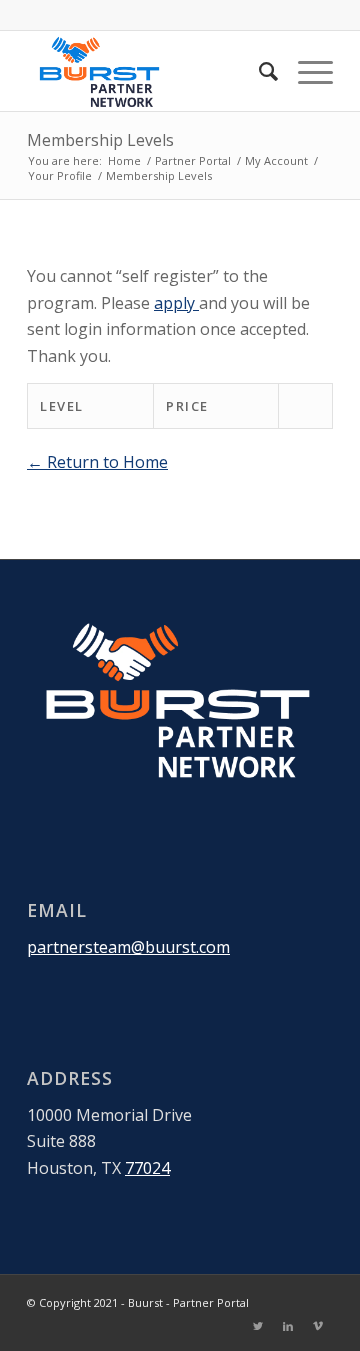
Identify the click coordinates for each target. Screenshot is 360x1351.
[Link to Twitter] (258, 1326)
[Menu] (305, 71)
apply (176, 303)
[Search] (258, 71)
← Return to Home (97, 462)
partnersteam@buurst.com (128, 947)
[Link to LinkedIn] (288, 1326)
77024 (147, 1168)
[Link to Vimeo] (318, 1326)
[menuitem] (258, 71)
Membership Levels (100, 140)
